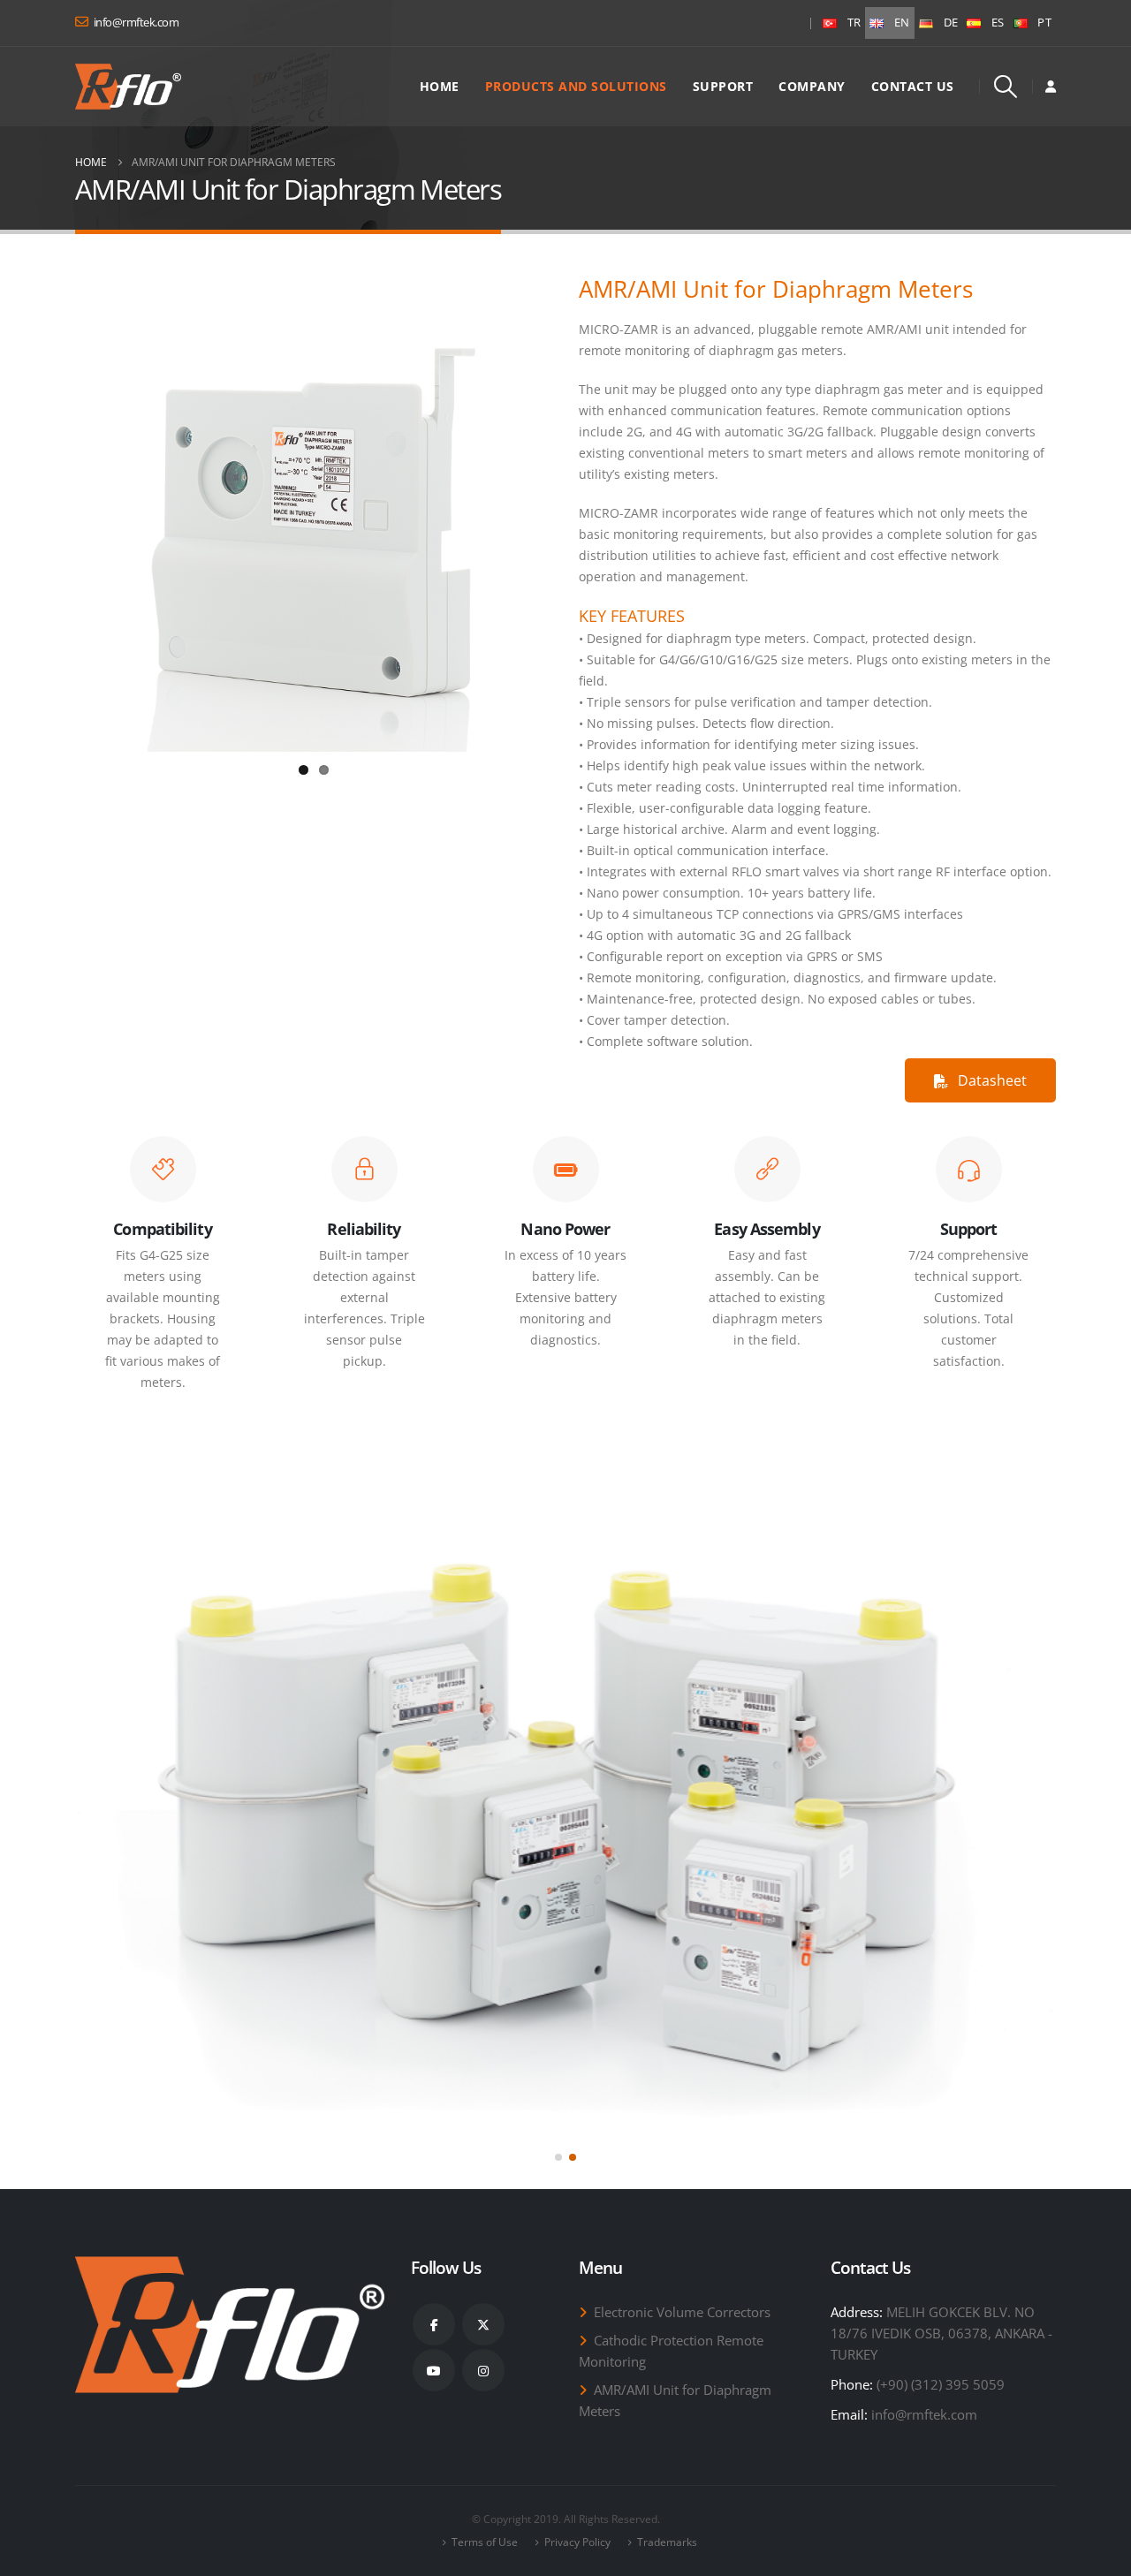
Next (575, 517)
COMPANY (812, 86)
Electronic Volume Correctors (682, 2312)
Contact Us (913, 86)
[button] (1006, 87)
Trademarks (667, 2542)
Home (440, 86)
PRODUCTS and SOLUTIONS (576, 86)
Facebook (434, 2324)
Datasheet (991, 1080)
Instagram (483, 2370)
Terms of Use (485, 2542)
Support (723, 86)
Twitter (483, 2324)
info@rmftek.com (924, 2414)
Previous (52, 517)
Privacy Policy (577, 2542)
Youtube (434, 2370)
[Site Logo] (128, 87)
